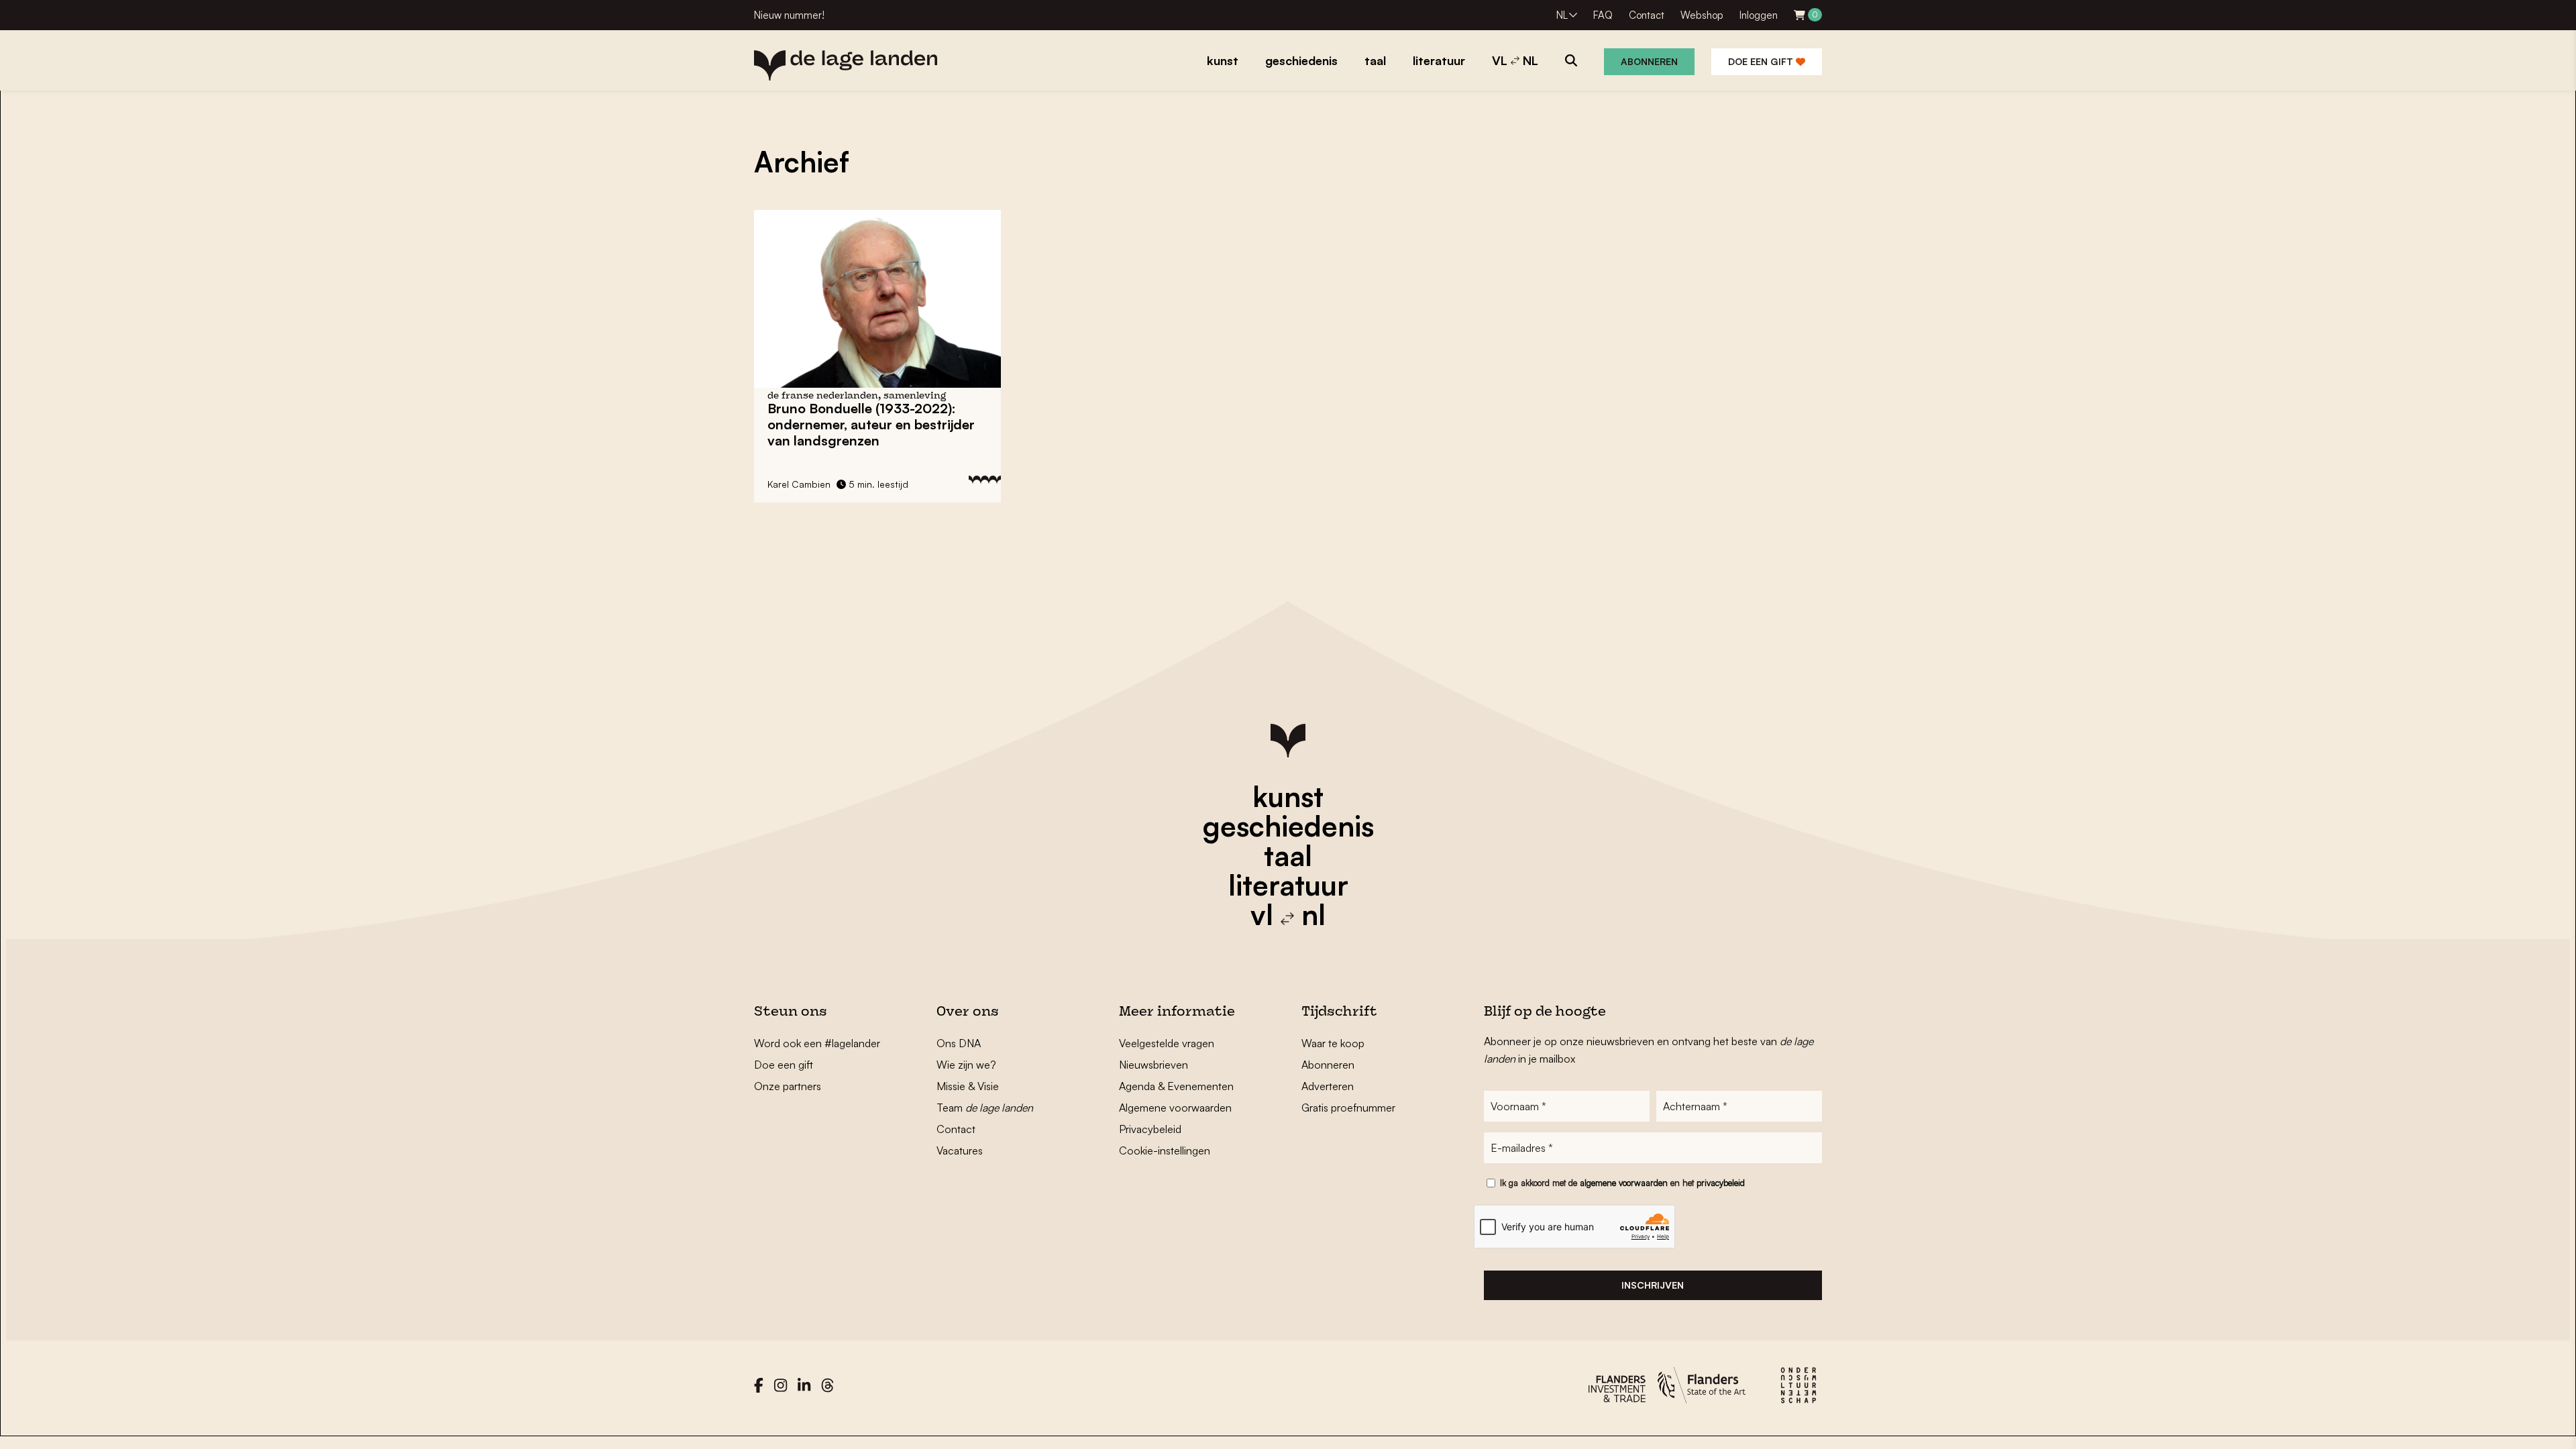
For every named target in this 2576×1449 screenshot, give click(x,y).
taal (1288, 855)
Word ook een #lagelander (817, 1043)
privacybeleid (1721, 1183)
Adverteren (1328, 1086)
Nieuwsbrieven (1153, 1065)
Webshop (1702, 15)
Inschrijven (1653, 1285)
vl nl (1288, 914)
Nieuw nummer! (789, 15)
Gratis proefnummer (1348, 1108)
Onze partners (788, 1086)
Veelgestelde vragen (1167, 1043)
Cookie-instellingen (1165, 1150)
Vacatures (960, 1150)
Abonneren (1649, 61)
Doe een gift (1762, 61)
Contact (1647, 15)
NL (1562, 15)
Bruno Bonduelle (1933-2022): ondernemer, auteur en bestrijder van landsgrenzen (871, 424)
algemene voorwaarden (1624, 1183)
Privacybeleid (1150, 1129)
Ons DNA (959, 1043)
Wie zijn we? (966, 1065)
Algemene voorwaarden (1175, 1108)
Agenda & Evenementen (1176, 1086)
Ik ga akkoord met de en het (1622, 1183)
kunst (1288, 796)
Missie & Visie (968, 1086)
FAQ (1603, 15)
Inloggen (1759, 15)
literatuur (1288, 885)
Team (985, 1108)
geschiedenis (1288, 826)
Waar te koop (1333, 1043)
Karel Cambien (799, 484)
